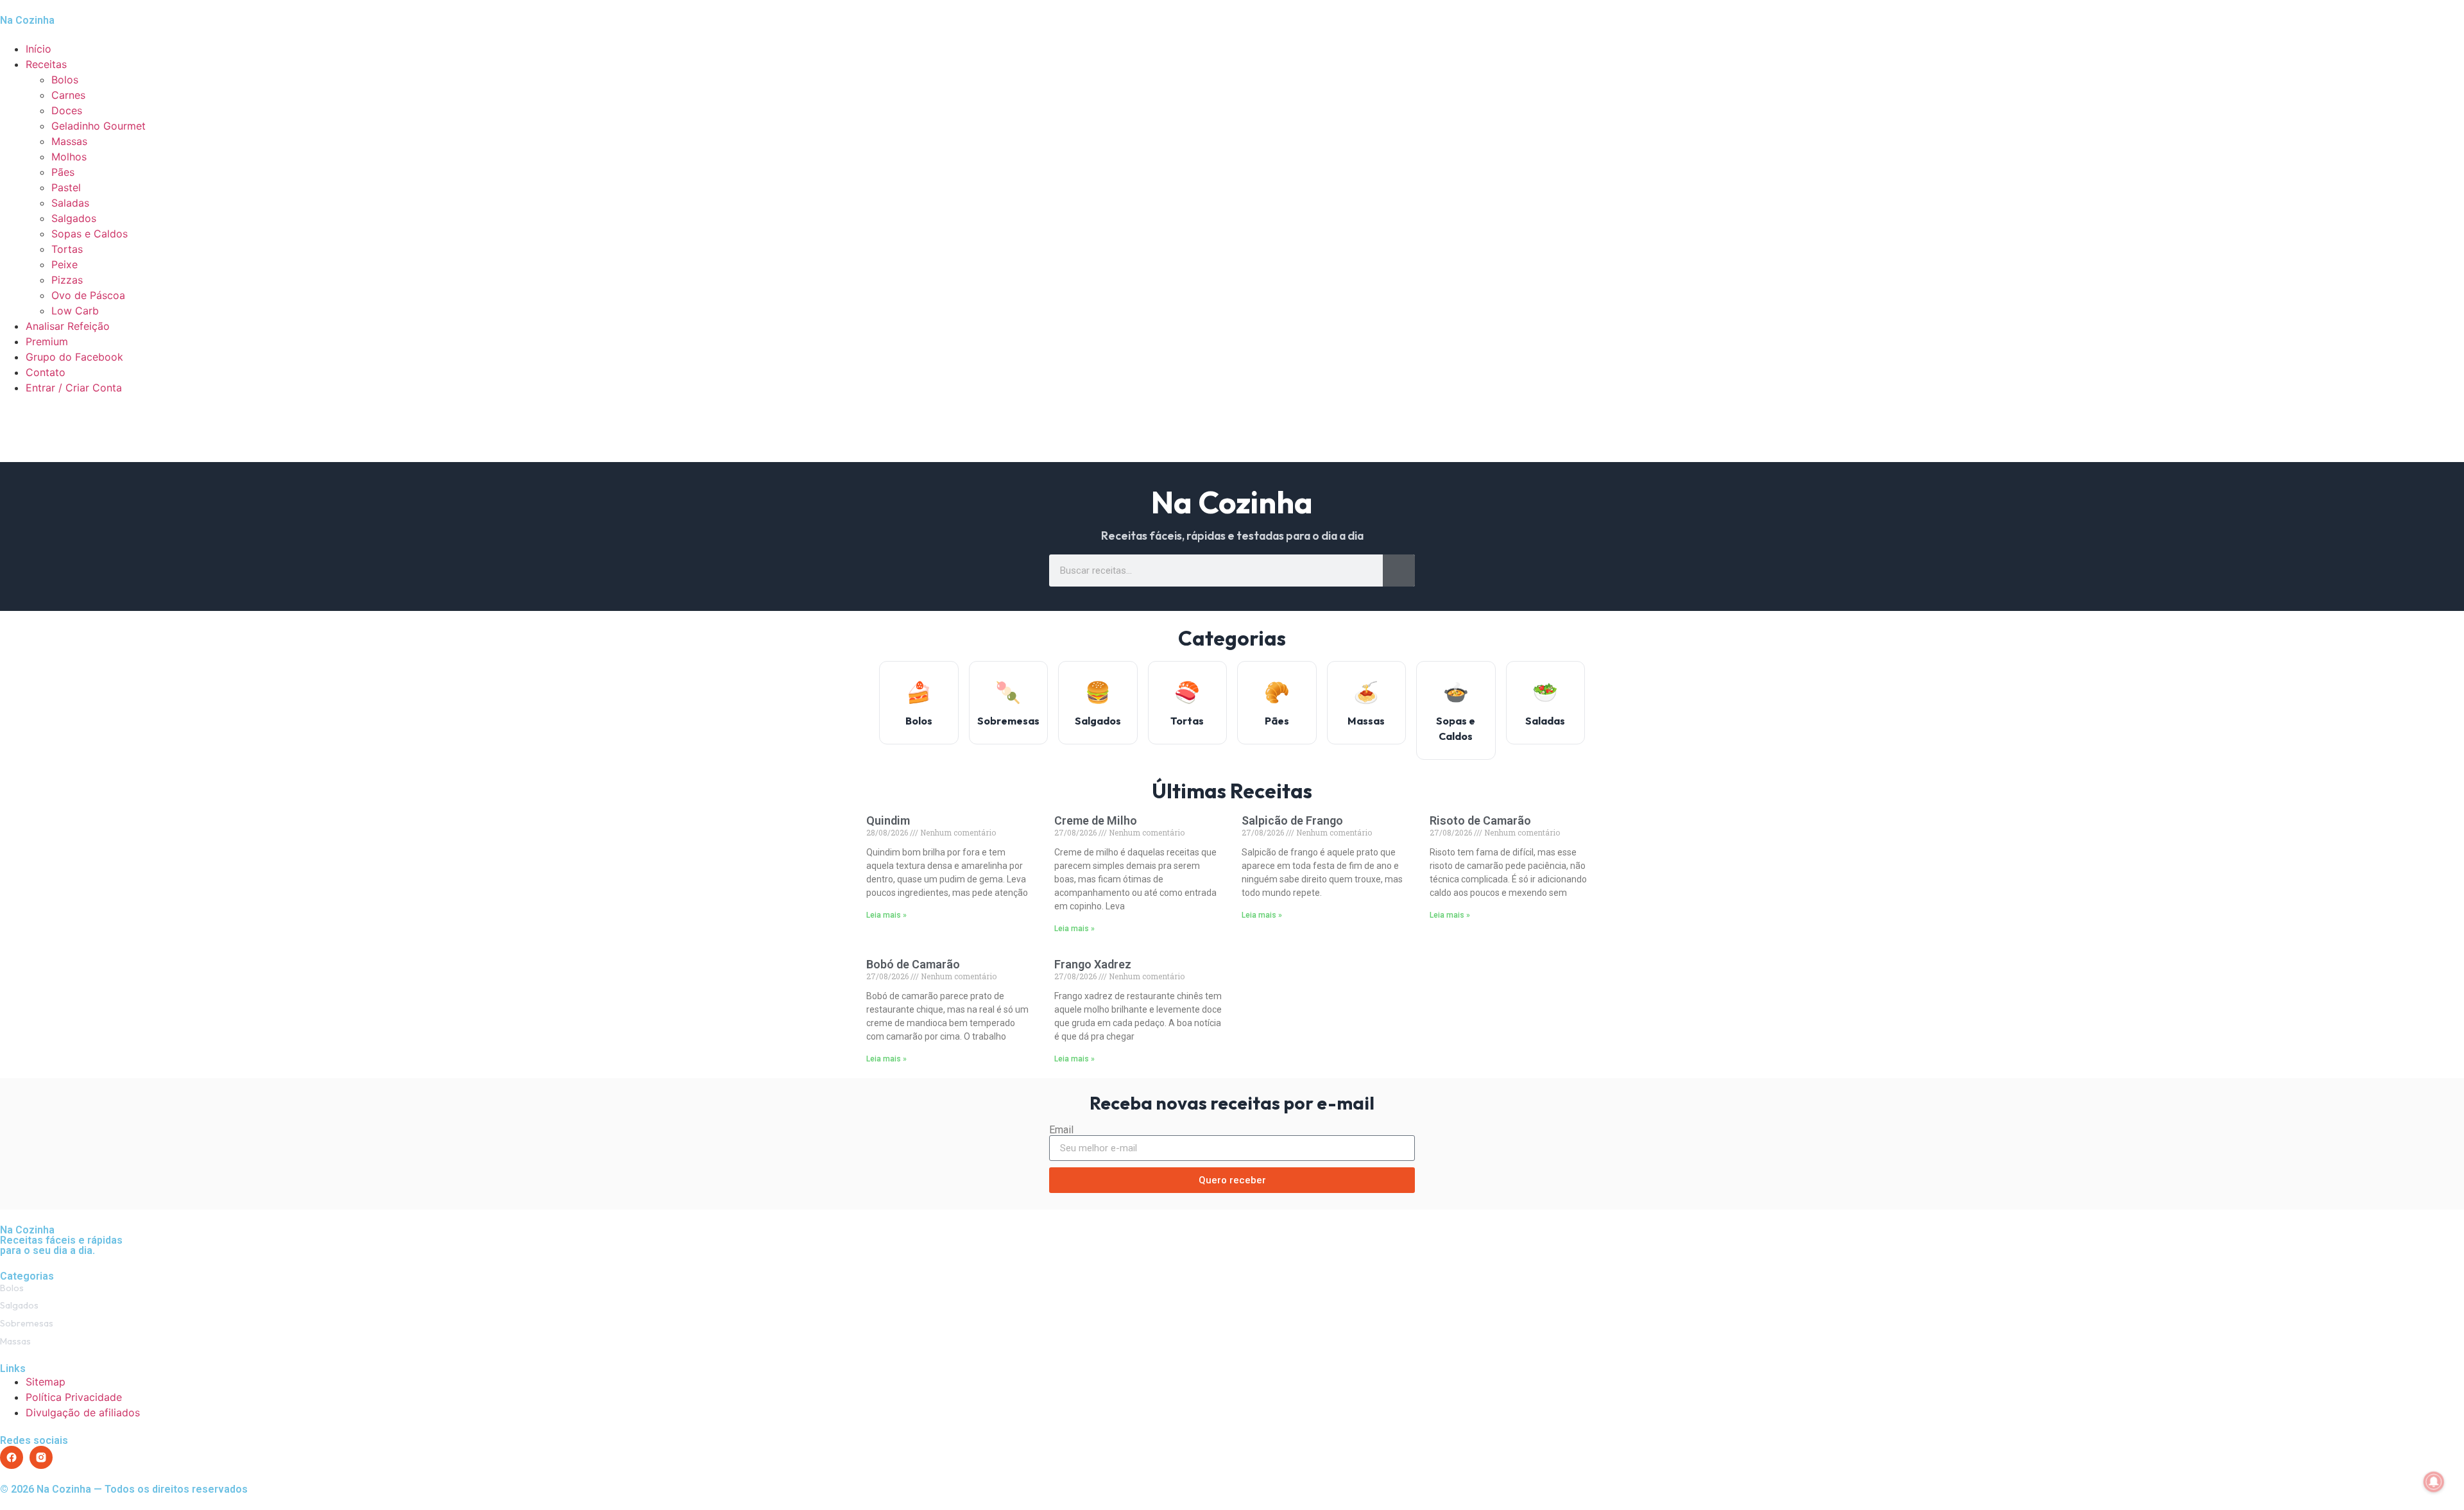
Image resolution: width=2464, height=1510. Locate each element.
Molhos (69, 157)
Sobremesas (27, 1323)
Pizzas (67, 280)
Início (38, 49)
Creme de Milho (1096, 820)
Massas (69, 141)
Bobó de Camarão (913, 964)
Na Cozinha (27, 20)
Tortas (67, 249)
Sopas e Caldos (90, 234)
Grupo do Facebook (74, 357)
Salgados (74, 218)
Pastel (66, 187)
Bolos (65, 80)
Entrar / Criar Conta (74, 388)
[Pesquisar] (1399, 571)
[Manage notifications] (2434, 1482)
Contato (46, 372)
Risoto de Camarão (1480, 820)
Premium (47, 341)
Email (1061, 1130)
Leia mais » (886, 915)
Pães (63, 172)
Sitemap (46, 1382)
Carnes (68, 95)
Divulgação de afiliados (83, 1412)
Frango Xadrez (1093, 964)
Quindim (888, 820)
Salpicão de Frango (1292, 820)
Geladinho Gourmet (98, 126)
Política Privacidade (74, 1397)
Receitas (46, 64)
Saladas (70, 203)
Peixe (64, 264)
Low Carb (75, 311)
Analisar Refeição (68, 326)
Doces (67, 110)
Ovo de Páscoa (88, 295)
